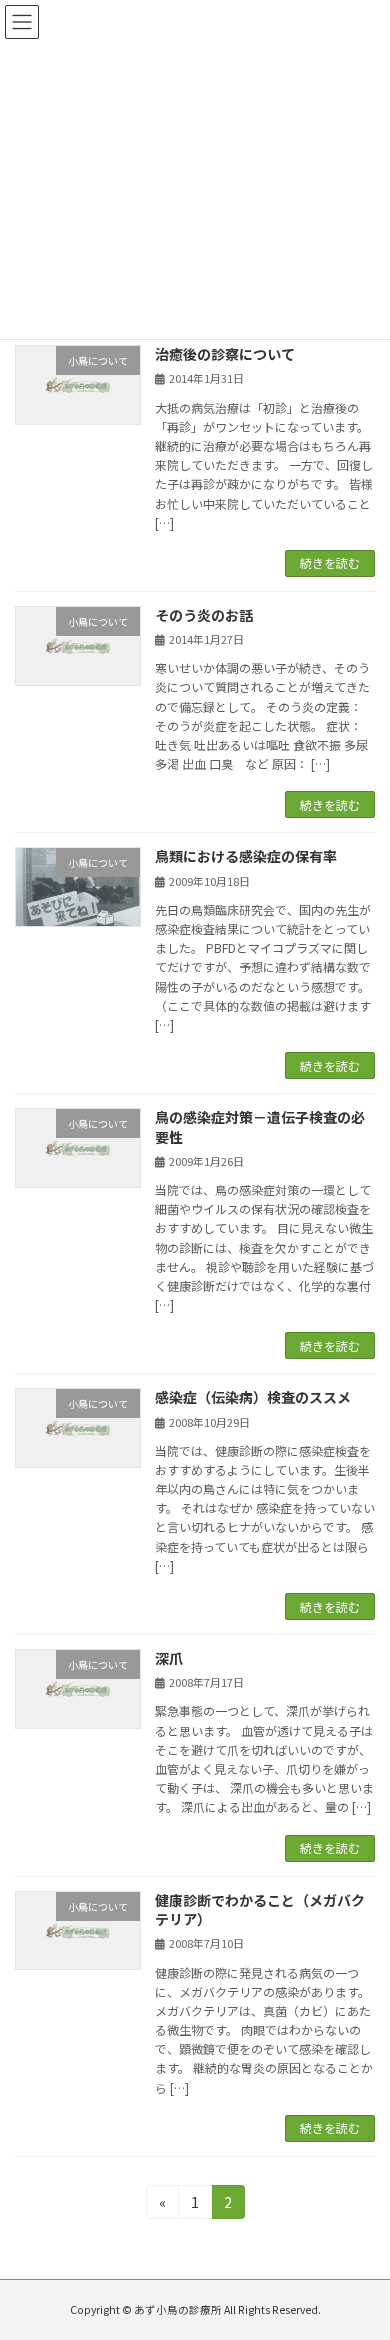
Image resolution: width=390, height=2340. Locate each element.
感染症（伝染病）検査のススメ (253, 1397)
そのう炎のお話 (204, 615)
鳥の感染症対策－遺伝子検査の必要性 (260, 1127)
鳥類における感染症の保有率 (246, 856)
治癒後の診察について (225, 354)
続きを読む (330, 562)
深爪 (169, 1658)
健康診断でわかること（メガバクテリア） (260, 1910)
